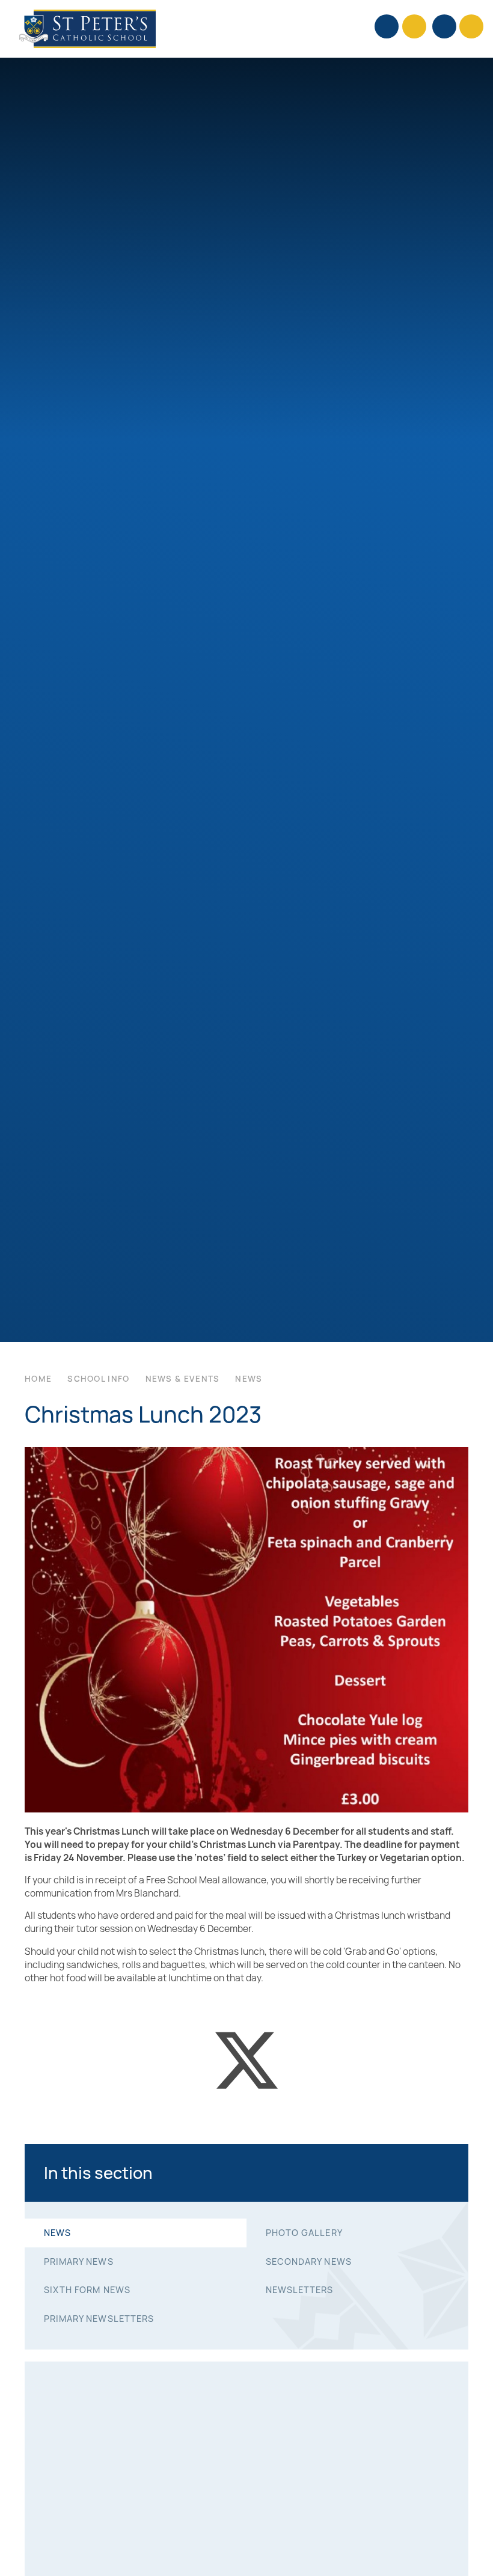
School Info (98, 1379)
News (249, 1379)
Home (38, 1379)
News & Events (183, 1379)
